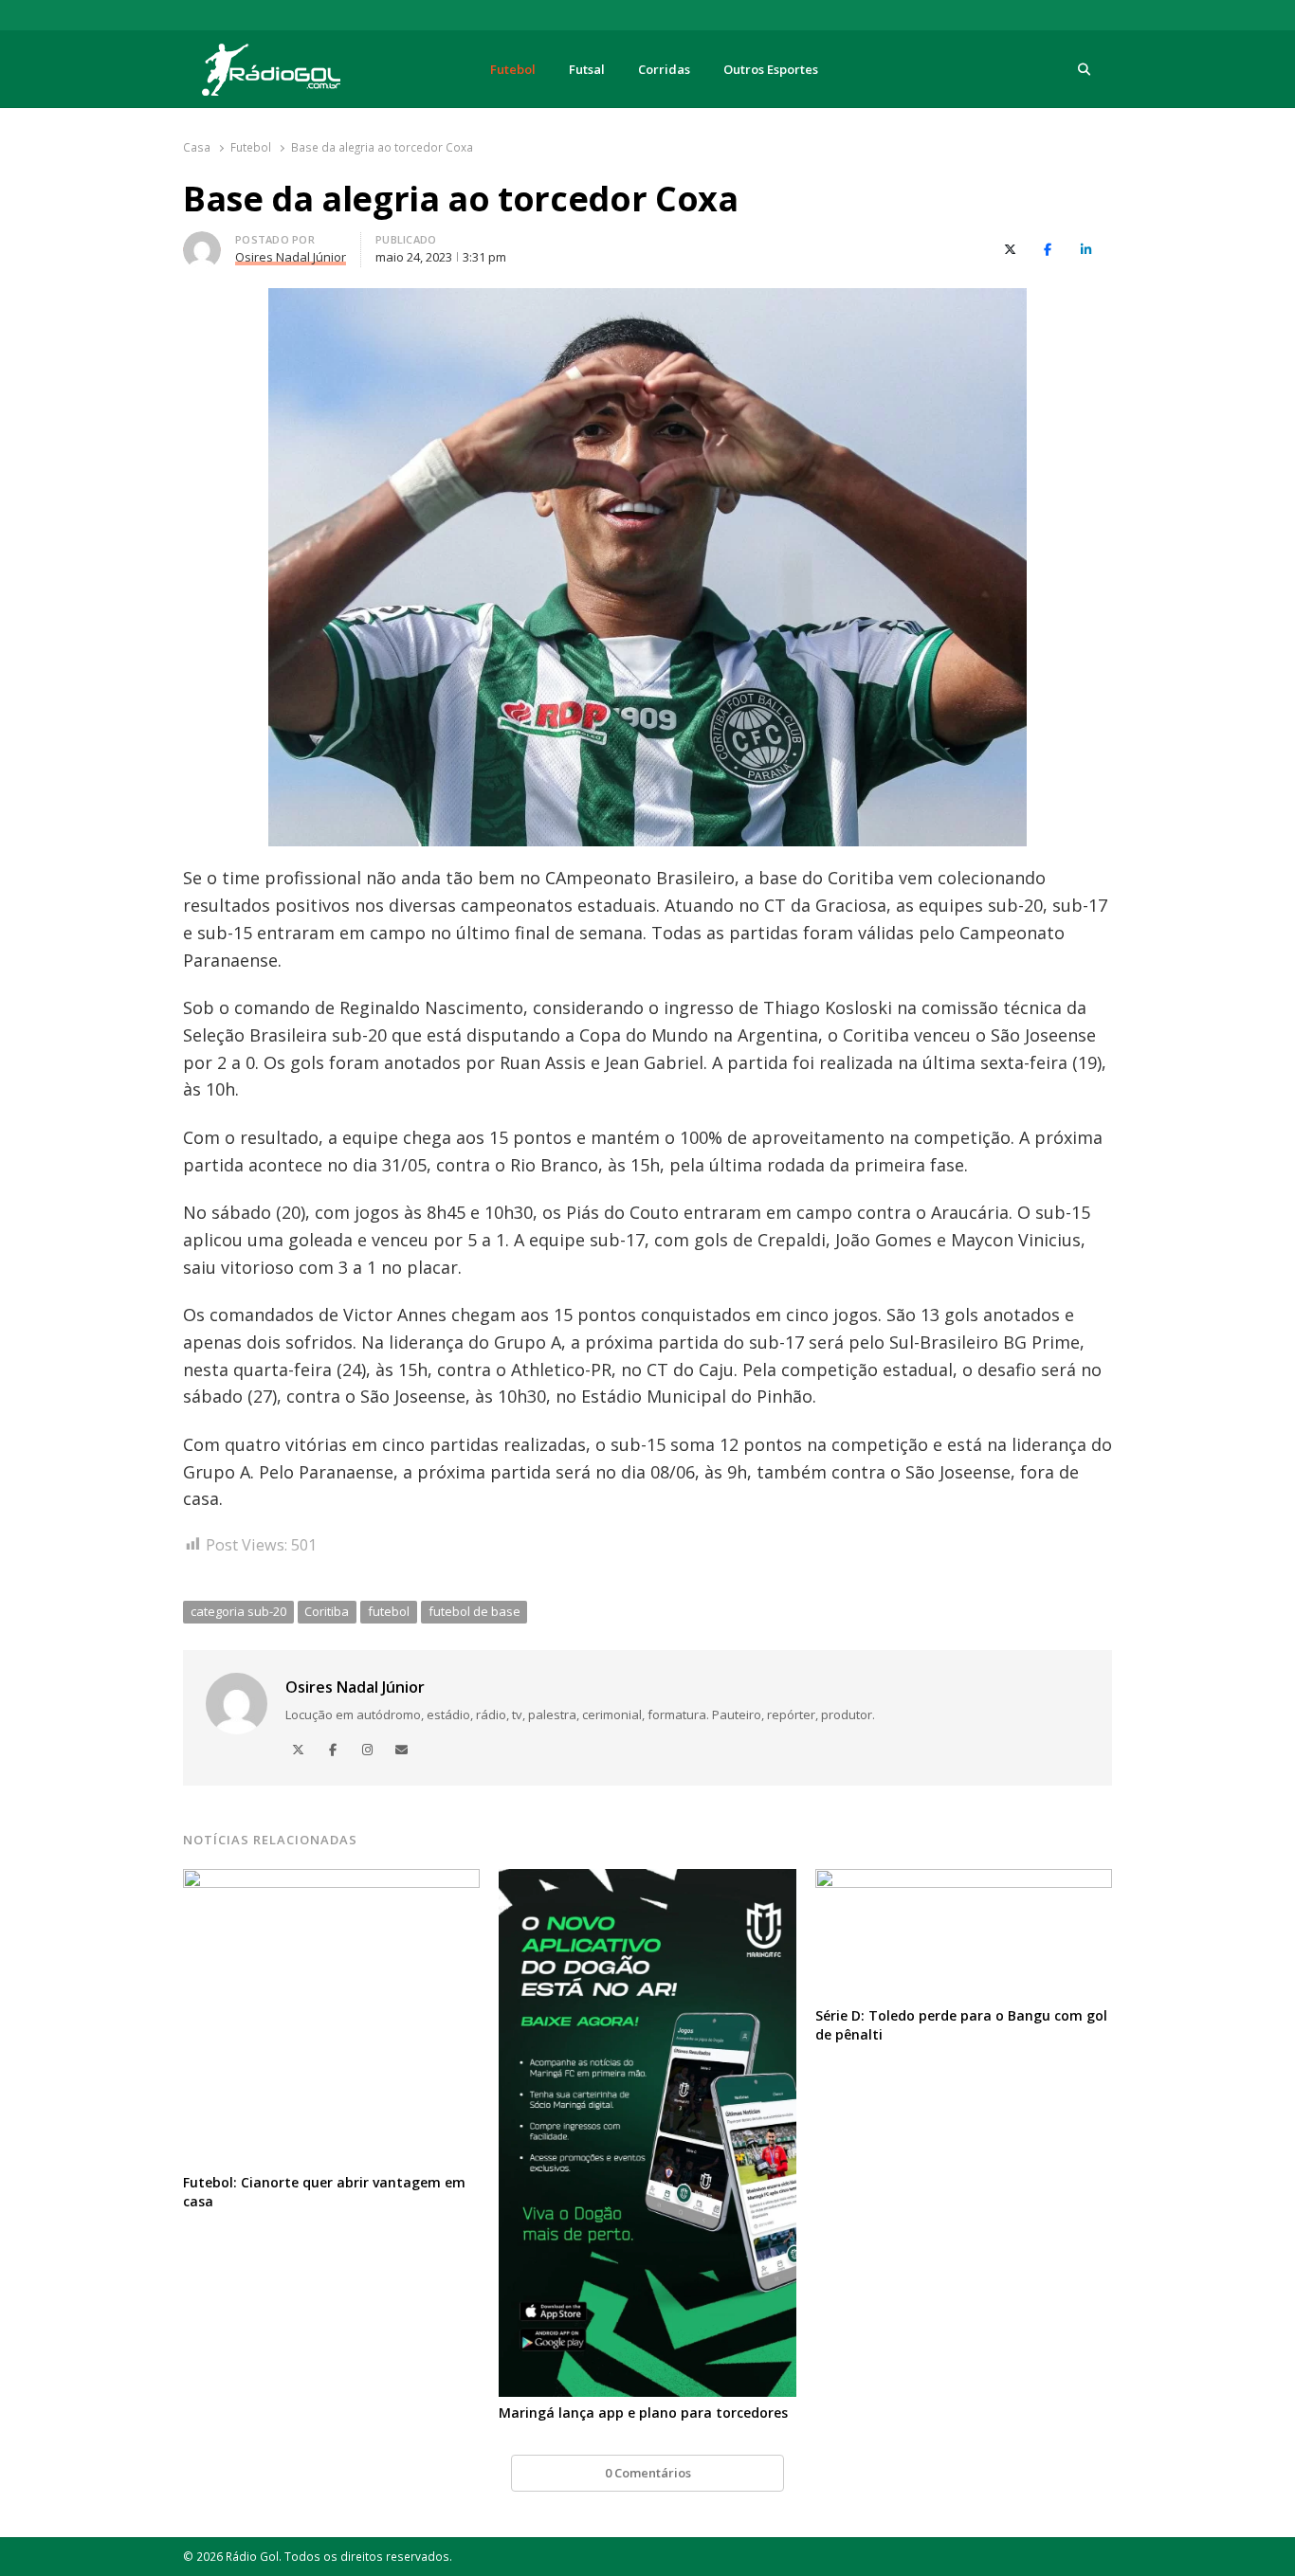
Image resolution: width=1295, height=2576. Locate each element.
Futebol (513, 69)
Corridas (664, 69)
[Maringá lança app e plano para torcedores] (647, 1880)
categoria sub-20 (238, 1611)
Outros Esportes (771, 69)
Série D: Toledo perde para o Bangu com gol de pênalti (961, 2025)
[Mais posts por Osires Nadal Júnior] (202, 243)
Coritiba (327, 1611)
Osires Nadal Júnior (355, 1687)
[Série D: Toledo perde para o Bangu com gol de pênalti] (964, 1880)
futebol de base (474, 1611)
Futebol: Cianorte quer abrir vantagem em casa (324, 2192)
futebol (389, 1611)
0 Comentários (648, 2473)
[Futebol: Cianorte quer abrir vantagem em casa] (331, 1880)
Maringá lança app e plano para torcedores (643, 2413)
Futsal (587, 69)
